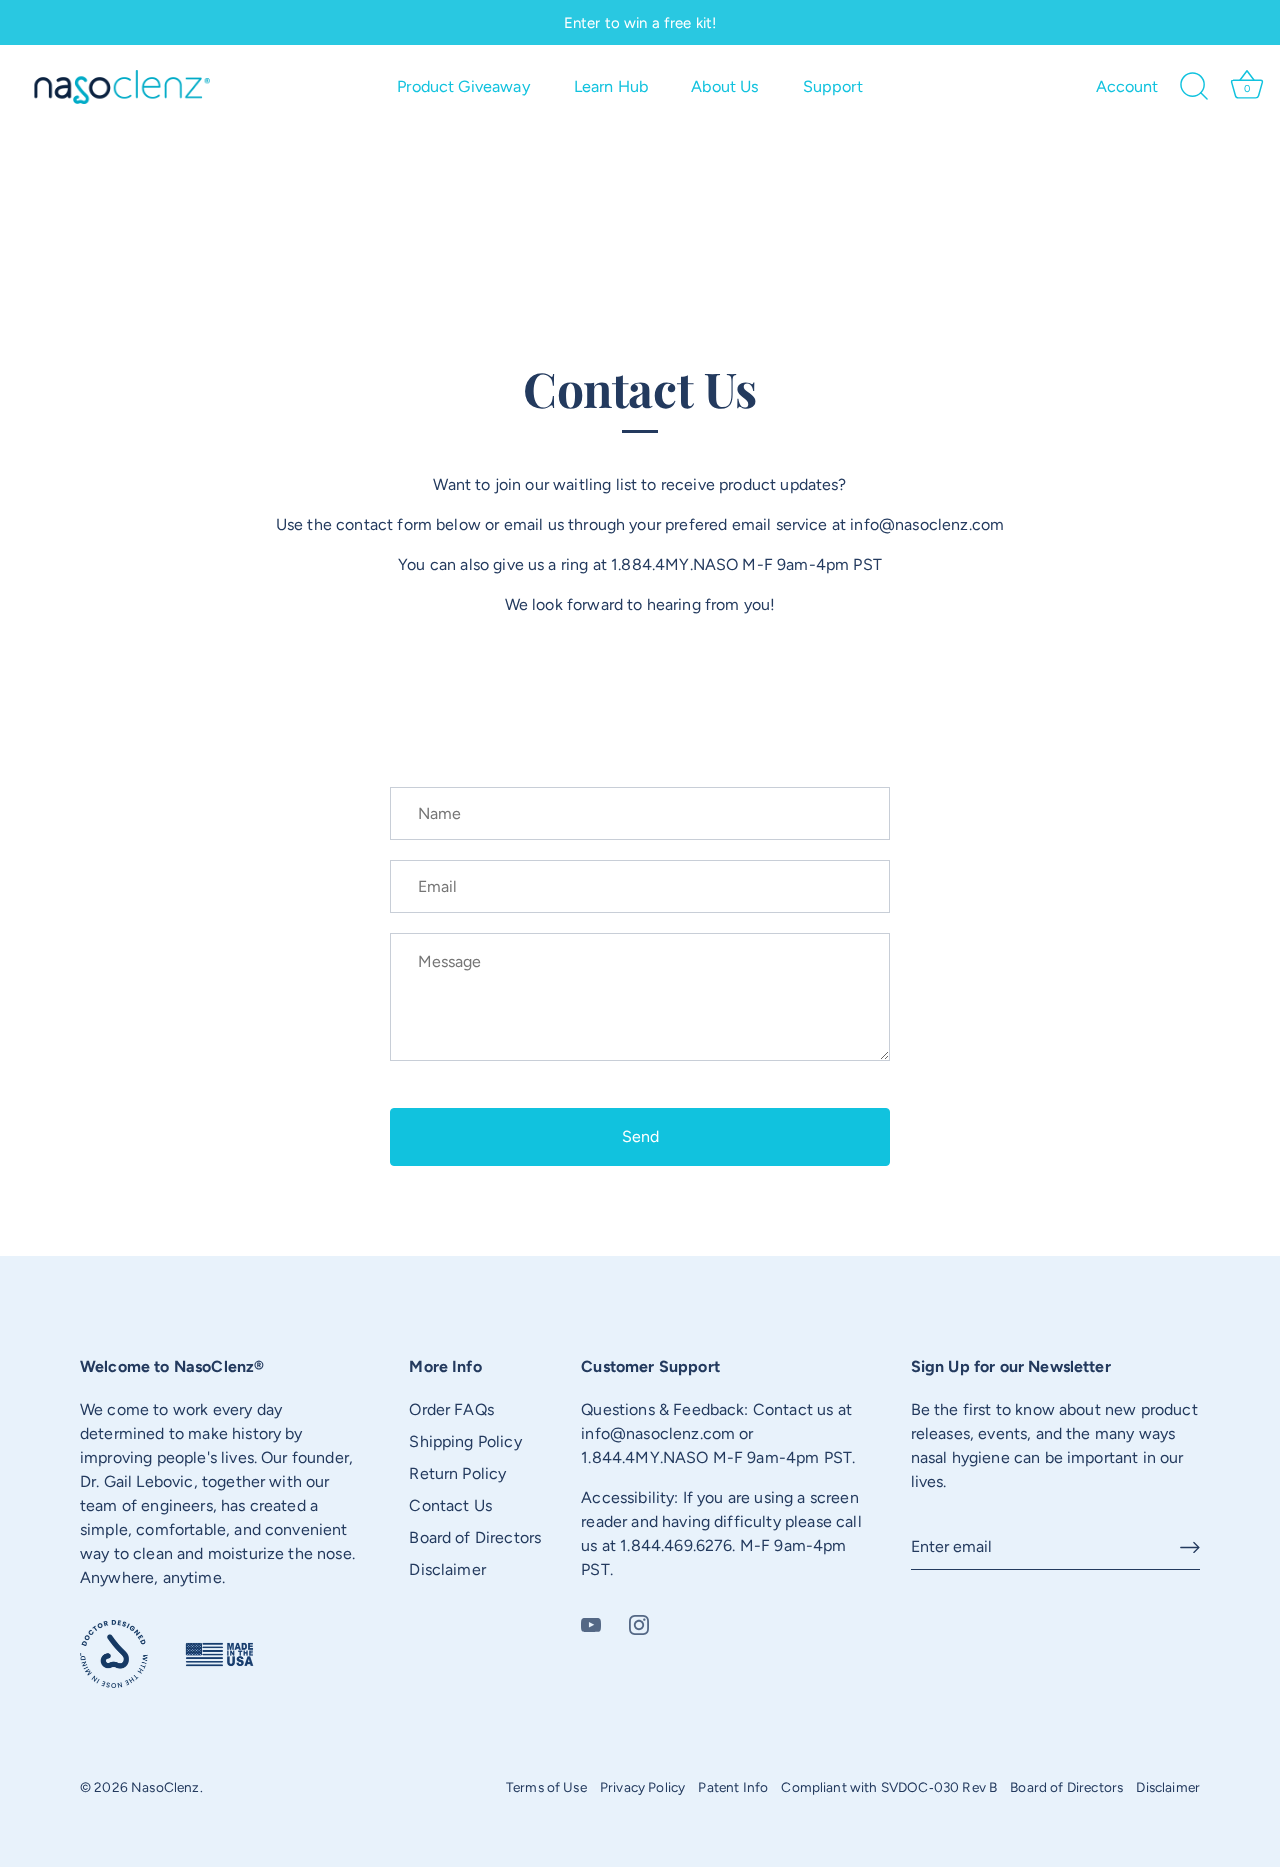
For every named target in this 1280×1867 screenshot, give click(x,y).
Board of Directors (475, 1537)
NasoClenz (165, 1787)
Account (1127, 86)
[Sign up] (1190, 1547)
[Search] (1195, 87)
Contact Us (450, 1505)
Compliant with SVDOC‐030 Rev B (889, 1787)
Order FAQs (451, 1409)
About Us (725, 86)
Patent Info (733, 1787)
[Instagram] (639, 1623)
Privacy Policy (642, 1787)
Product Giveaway (464, 86)
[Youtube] (591, 1623)
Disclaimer (447, 1569)
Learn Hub (611, 86)
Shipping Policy (465, 1441)
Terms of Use (546, 1787)
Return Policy (457, 1473)
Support (833, 86)
